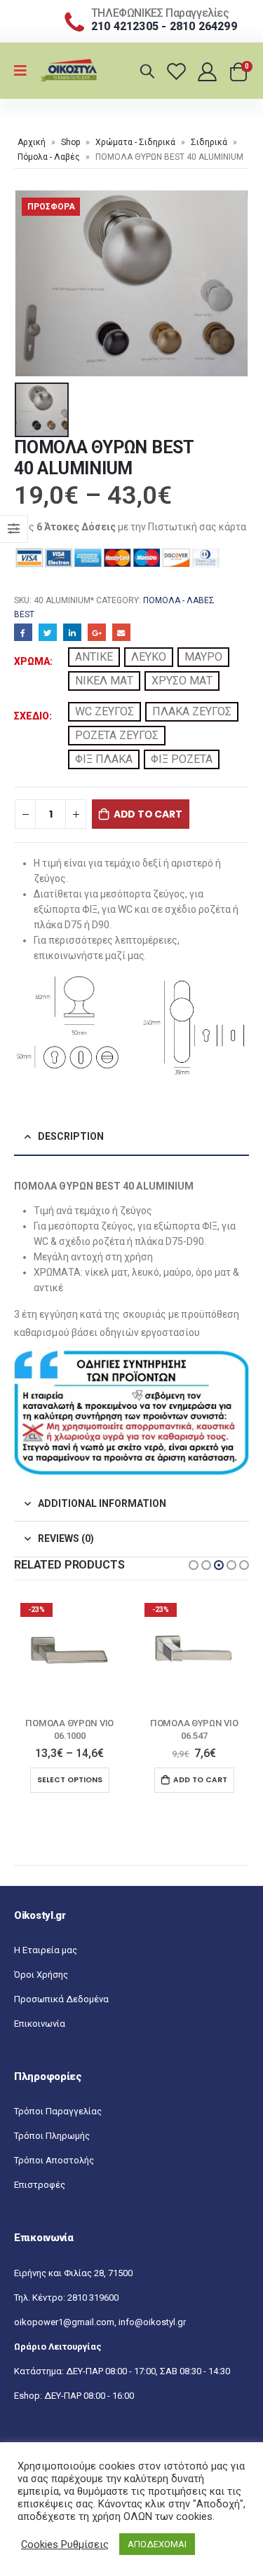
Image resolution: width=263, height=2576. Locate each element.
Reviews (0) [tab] (66, 1538)
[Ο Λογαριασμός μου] (209, 71)
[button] (194, 1565)
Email (121, 633)
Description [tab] (71, 1136)
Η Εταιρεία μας (46, 1950)
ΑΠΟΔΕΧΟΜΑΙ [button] (157, 2544)
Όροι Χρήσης (41, 1975)
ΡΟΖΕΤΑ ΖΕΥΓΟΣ (117, 735)
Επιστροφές (40, 2185)
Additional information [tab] (102, 1503)
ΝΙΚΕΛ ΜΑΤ (104, 681)
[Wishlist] (178, 71)
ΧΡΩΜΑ (32, 661)
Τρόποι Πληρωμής (52, 2136)
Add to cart (148, 814)
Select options (70, 1780)
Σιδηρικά (209, 142)
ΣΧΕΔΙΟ (32, 716)
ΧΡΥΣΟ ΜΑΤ (182, 681)
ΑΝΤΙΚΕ (94, 657)
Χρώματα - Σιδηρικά (135, 142)
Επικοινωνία (40, 2024)
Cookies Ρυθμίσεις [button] (65, 2544)
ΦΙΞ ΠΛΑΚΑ (104, 759)
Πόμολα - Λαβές (49, 157)
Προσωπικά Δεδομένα (61, 1999)
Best (24, 614)
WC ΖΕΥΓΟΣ (104, 711)
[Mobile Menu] (25, 71)
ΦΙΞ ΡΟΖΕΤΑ (182, 759)
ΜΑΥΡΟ (203, 657)
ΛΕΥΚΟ (149, 657)
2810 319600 (93, 2298)
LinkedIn (72, 633)
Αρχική (32, 142)
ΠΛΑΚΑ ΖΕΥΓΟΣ (192, 711)
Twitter (48, 633)
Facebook (23, 633)
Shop (70, 142)
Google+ (97, 633)
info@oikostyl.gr (152, 2322)
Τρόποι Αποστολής (54, 2160)
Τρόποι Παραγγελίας (58, 2111)
